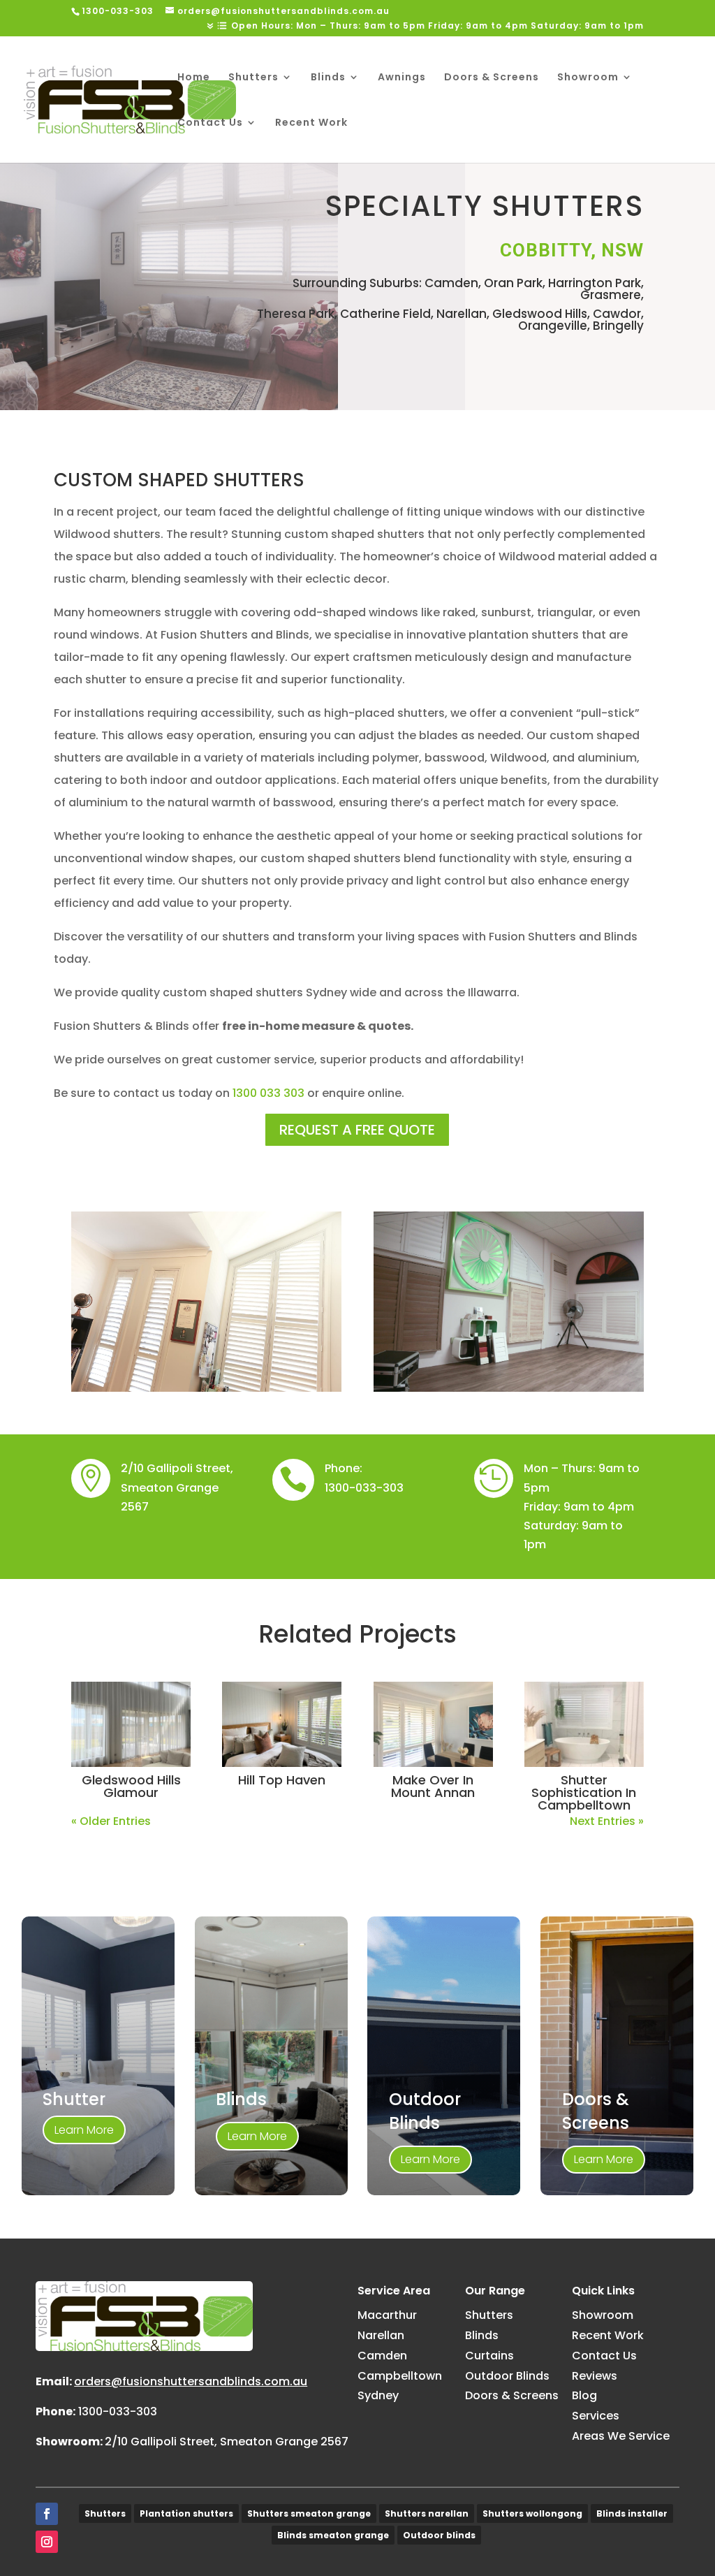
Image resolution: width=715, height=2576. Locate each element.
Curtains (489, 2356)
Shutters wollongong (532, 2513)
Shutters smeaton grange (309, 2513)
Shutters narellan (427, 2513)
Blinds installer (632, 2513)
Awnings (402, 78)
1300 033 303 (268, 1093)
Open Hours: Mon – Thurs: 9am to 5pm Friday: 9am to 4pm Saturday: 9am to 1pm (437, 27)
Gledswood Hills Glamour (131, 1786)
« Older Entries (111, 1821)
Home (194, 78)
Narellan (381, 2335)
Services (596, 2416)
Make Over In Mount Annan (433, 1786)
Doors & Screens (492, 78)
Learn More (84, 2130)
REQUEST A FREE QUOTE (357, 1130)
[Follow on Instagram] (47, 2542)
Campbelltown (400, 2376)
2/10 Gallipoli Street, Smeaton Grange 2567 (227, 2442)
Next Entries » (607, 1821)
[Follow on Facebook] (47, 2514)
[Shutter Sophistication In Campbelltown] (584, 1724)
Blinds (328, 78)
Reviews (595, 2376)
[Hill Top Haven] (282, 1724)
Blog (584, 2395)
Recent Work (311, 123)
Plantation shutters (186, 2513)
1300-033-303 (364, 1488)
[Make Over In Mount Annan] (433, 1724)
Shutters (253, 78)
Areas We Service (621, 2436)
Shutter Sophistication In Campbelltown (584, 1792)
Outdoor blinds (439, 2535)
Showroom (588, 78)
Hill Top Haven (282, 1780)
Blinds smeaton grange (333, 2535)
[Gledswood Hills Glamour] (131, 1724)
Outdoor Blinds (507, 2376)
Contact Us (210, 123)
